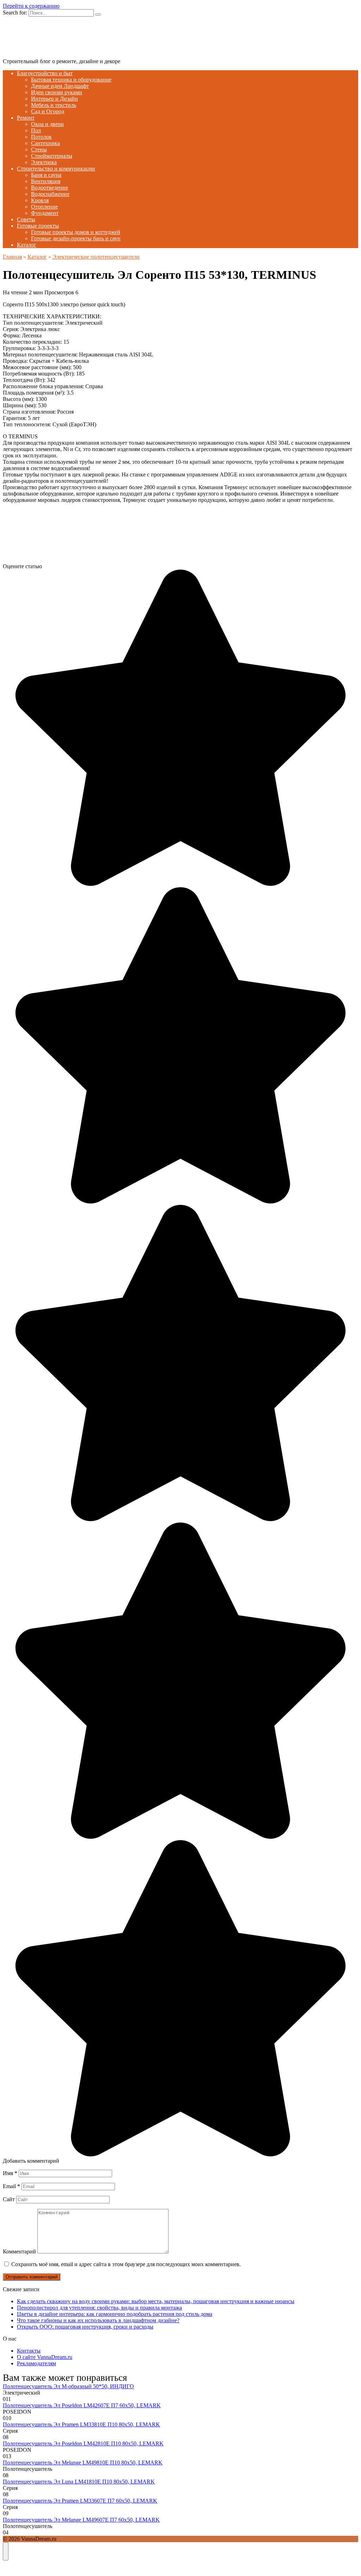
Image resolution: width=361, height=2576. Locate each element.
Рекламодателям (36, 2363)
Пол (36, 130)
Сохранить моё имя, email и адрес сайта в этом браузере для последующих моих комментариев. (126, 2264)
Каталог (27, 245)
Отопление (44, 207)
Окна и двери (47, 124)
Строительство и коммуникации (56, 169)
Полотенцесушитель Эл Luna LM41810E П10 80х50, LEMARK (79, 2482)
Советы (26, 219)
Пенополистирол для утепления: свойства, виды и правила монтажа (99, 2308)
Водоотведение (50, 188)
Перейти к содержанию (31, 6)
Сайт (9, 2199)
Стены (39, 149)
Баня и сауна (46, 175)
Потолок (41, 137)
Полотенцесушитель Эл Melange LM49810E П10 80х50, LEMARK (83, 2463)
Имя (10, 2173)
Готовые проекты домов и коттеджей (76, 232)
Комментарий (19, 2251)
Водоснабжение (50, 194)
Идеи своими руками (57, 92)
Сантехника (45, 143)
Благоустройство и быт (45, 73)
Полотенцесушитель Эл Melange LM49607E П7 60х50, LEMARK (81, 2520)
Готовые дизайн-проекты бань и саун (76, 238)
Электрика (44, 162)
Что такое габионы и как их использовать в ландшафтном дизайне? (98, 2320)
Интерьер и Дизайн (54, 99)
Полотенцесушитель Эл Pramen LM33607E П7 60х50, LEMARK (80, 2501)
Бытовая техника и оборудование (71, 80)
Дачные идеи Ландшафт (60, 86)
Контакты (29, 2351)
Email (11, 2186)
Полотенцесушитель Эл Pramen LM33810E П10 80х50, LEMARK (81, 2424)
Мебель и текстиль (54, 105)
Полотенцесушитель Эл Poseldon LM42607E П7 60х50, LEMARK (82, 2405)
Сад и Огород (48, 111)
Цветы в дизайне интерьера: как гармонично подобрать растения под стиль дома (115, 2314)
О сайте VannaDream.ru (45, 2357)
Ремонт (26, 118)
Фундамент (45, 213)
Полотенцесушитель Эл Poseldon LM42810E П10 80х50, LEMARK (83, 2443)
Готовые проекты (38, 226)
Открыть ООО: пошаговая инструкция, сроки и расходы (85, 2327)
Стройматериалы (52, 156)
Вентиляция (46, 181)
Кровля (40, 200)
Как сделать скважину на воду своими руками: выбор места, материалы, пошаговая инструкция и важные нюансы (156, 2301)
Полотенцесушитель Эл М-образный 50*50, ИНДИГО (68, 2386)
